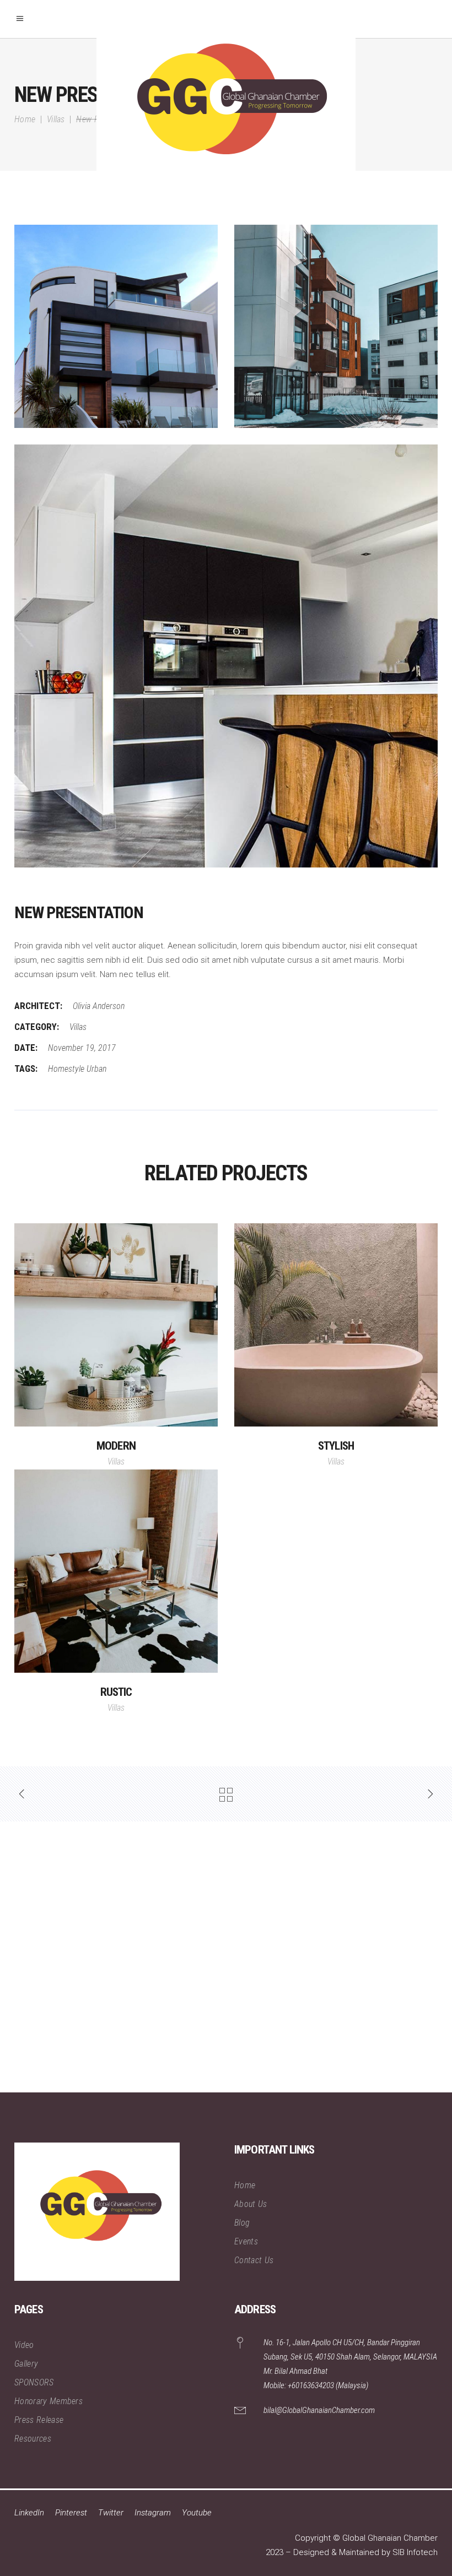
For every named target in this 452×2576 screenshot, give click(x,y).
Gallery (26, 2364)
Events (246, 2241)
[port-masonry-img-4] (336, 326)
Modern (116, 1446)
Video (24, 2345)
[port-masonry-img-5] (226, 656)
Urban (96, 1069)
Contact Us (254, 2260)
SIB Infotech (415, 2552)
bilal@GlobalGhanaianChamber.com (319, 2410)
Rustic (116, 1692)
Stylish (336, 1446)
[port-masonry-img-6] (116, 326)
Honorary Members (49, 2401)
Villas (56, 119)
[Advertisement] (226, 1957)
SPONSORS (34, 2382)
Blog (242, 2223)
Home (25, 119)
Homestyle (66, 1069)
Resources (33, 2439)
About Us (251, 2204)
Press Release (39, 2420)
